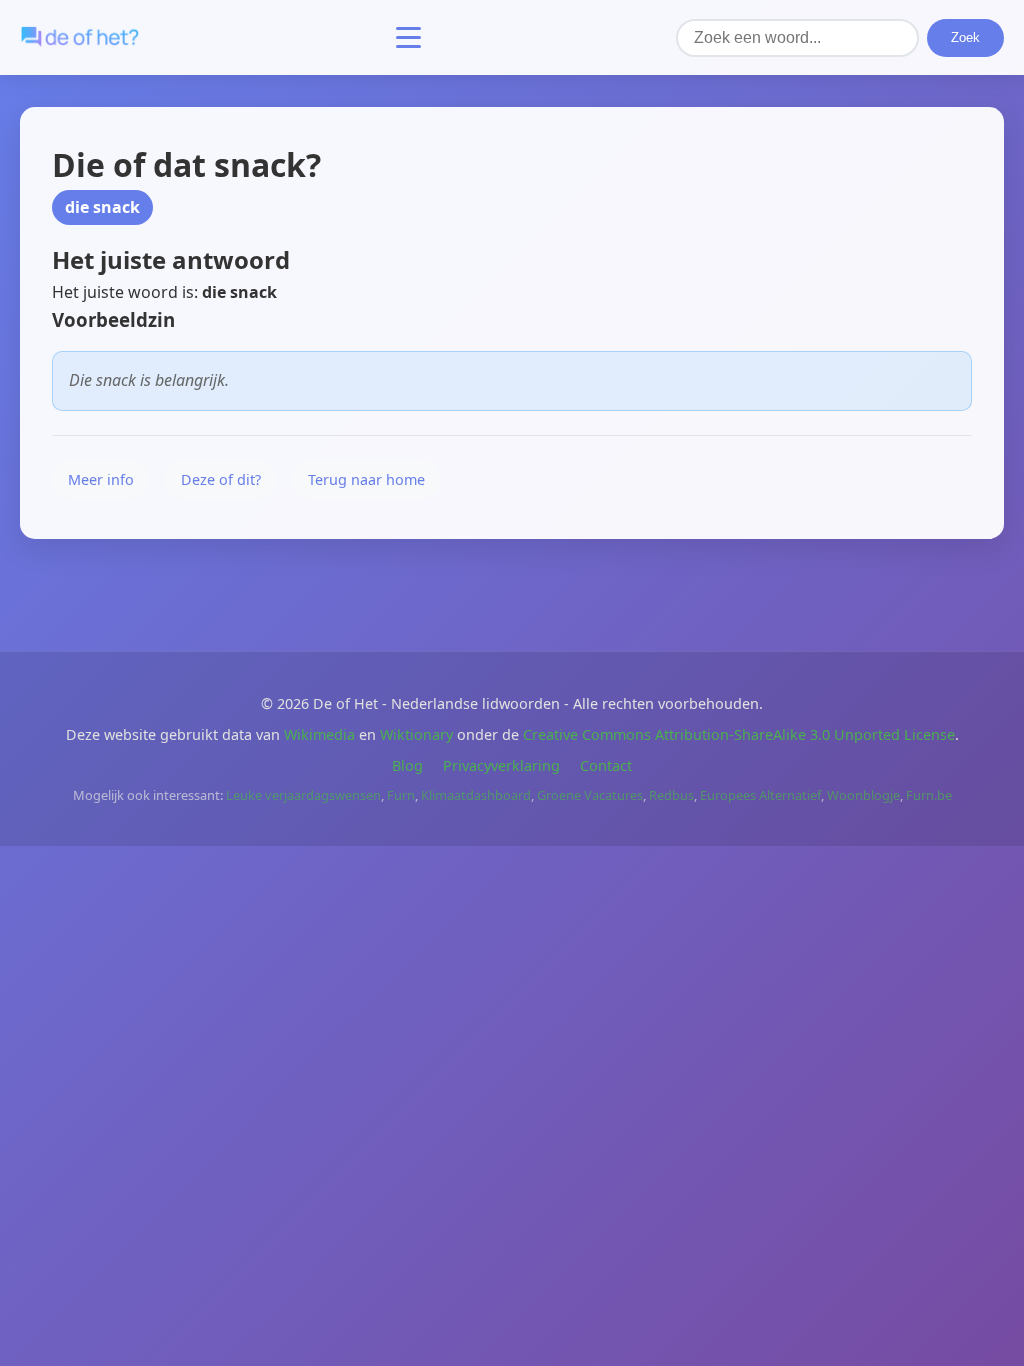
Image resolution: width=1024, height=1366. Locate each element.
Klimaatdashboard (476, 795)
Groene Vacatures (590, 795)
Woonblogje (863, 795)
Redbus (671, 795)
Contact (606, 765)
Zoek (965, 37)
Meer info (101, 479)
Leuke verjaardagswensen (303, 795)
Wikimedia (319, 734)
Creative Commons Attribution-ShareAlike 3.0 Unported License (739, 734)
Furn (401, 795)
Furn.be (929, 795)
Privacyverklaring (501, 765)
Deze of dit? (221, 479)
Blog (407, 765)
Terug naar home (366, 479)
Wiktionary (416, 734)
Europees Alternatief (760, 795)
